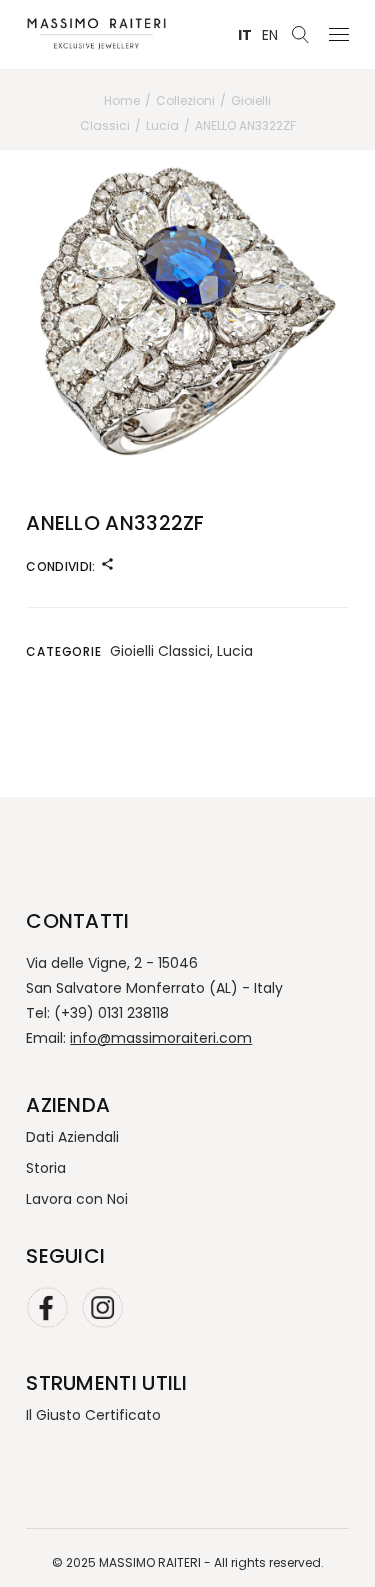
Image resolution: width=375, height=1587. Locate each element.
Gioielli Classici (160, 651)
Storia (46, 1168)
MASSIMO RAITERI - (156, 1562)
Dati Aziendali (72, 1137)
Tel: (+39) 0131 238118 (97, 1013)
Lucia (235, 651)
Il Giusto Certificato (93, 1415)
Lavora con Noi (77, 1199)
